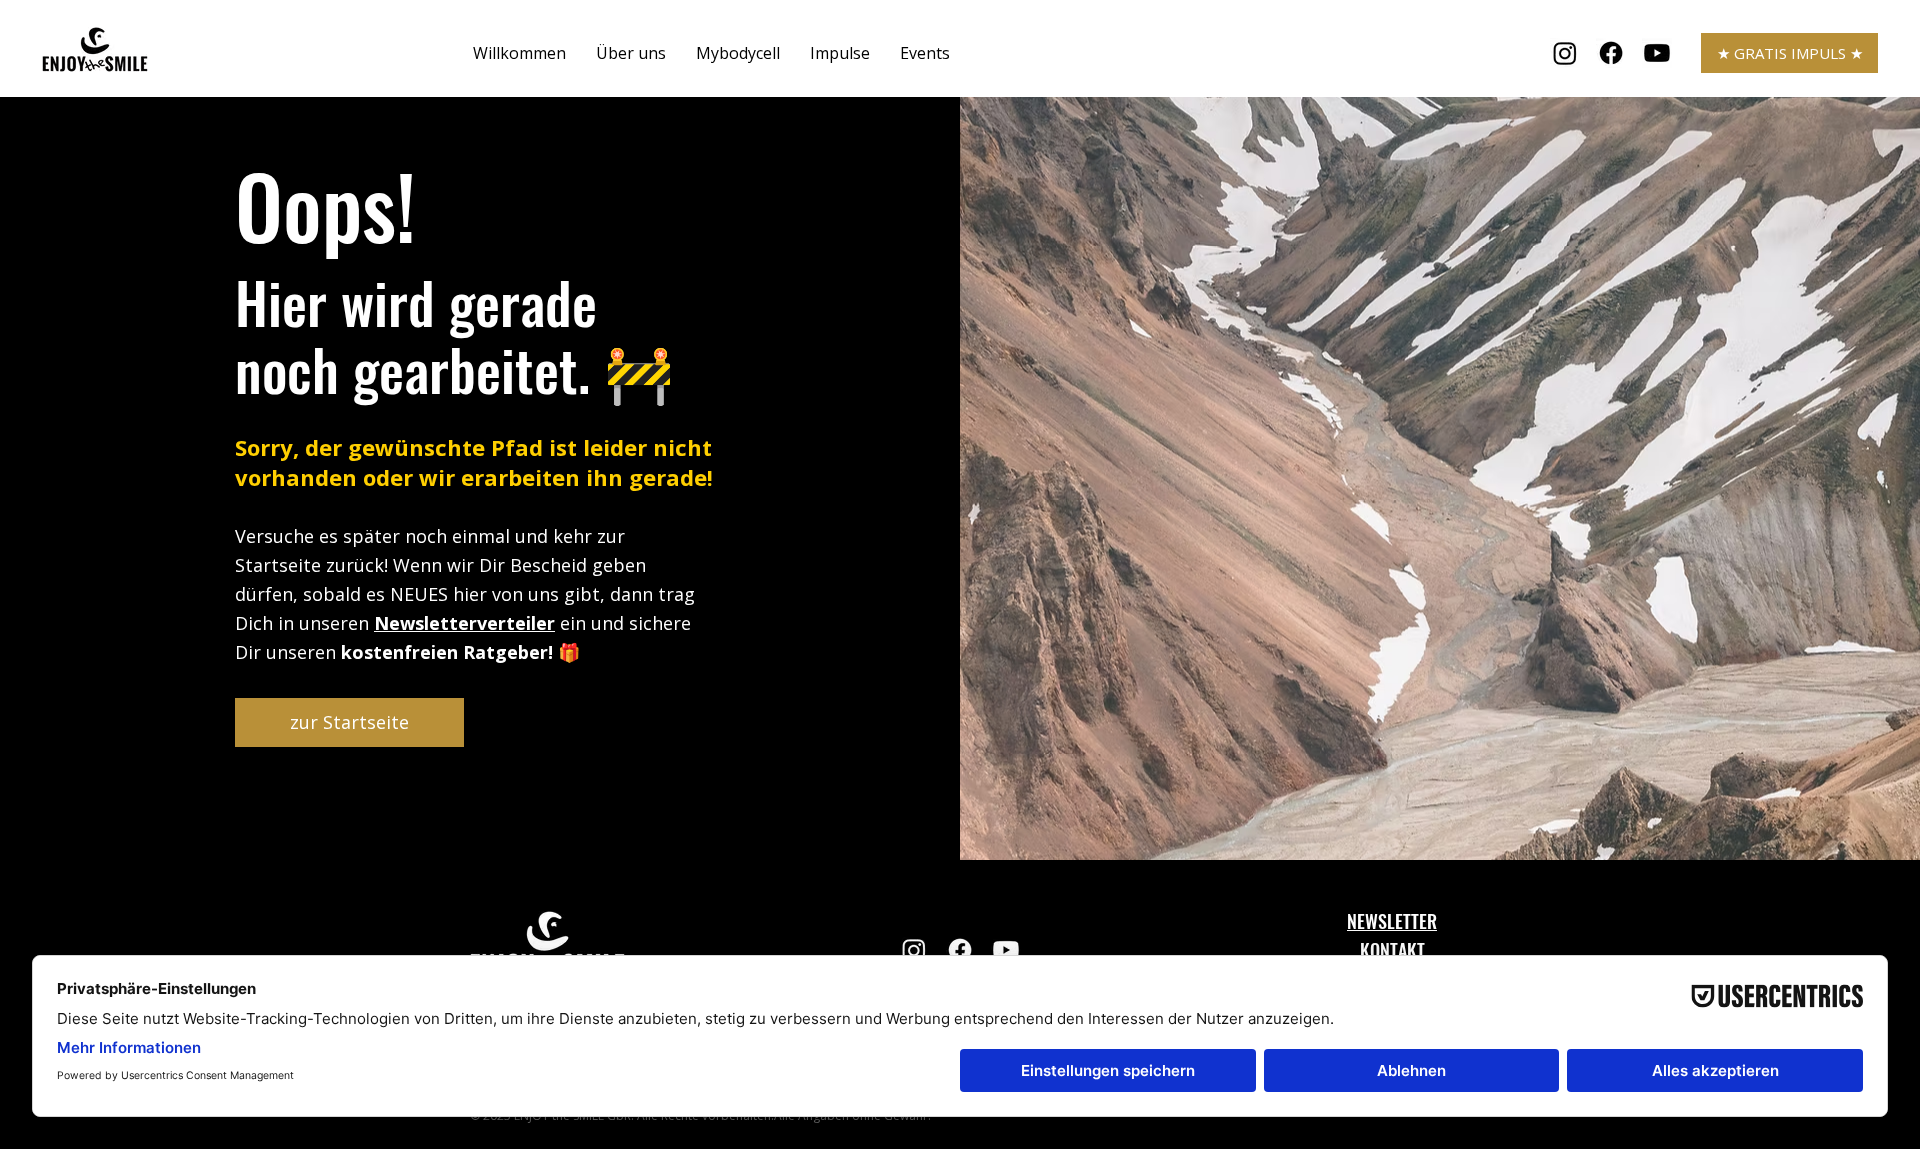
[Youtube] (1657, 53)
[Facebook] (1611, 53)
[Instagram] (1565, 53)
